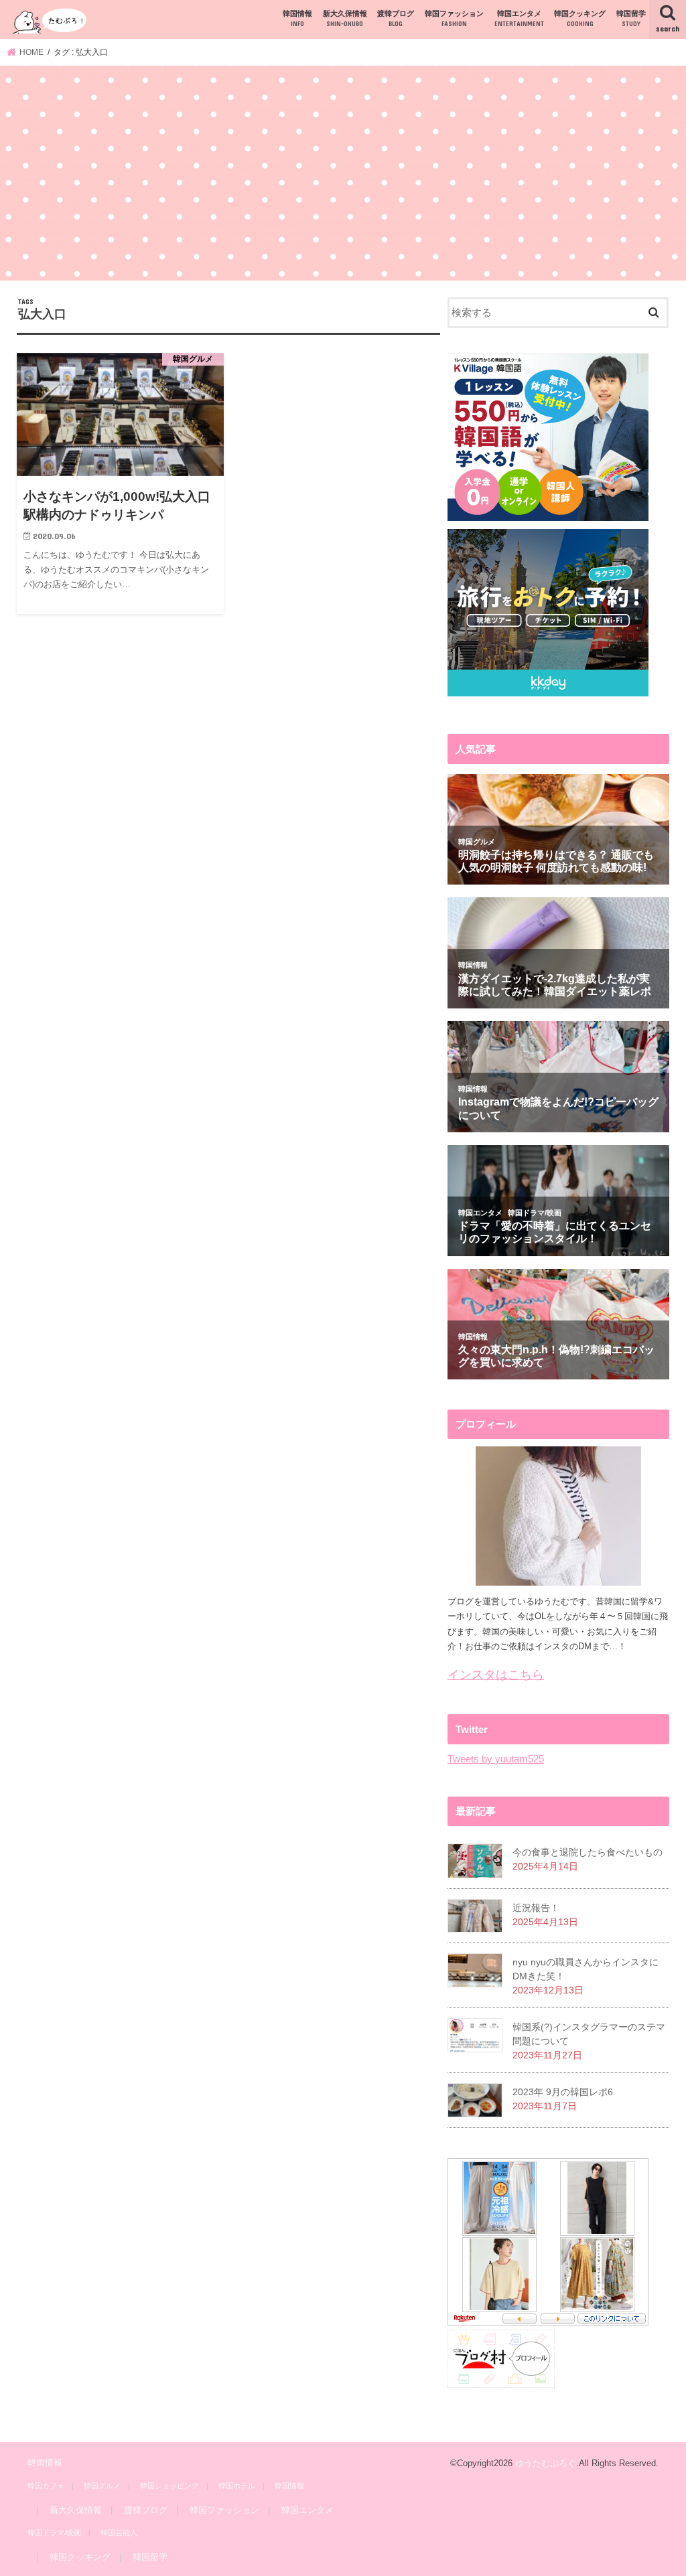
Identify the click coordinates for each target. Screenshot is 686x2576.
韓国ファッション (454, 18)
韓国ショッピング (169, 2486)
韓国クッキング (580, 18)
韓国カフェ (46, 2486)
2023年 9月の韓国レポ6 (563, 2092)
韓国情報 (297, 18)
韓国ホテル (237, 2486)
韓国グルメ (102, 2486)
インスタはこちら (496, 1675)
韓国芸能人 (119, 2532)
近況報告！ (536, 1908)
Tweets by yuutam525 (496, 1759)
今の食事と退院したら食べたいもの (588, 1852)
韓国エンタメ (519, 18)
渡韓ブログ (396, 18)
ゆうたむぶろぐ (546, 2463)
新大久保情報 (345, 18)
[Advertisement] (343, 175)
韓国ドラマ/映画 (54, 2532)
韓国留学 (631, 18)
